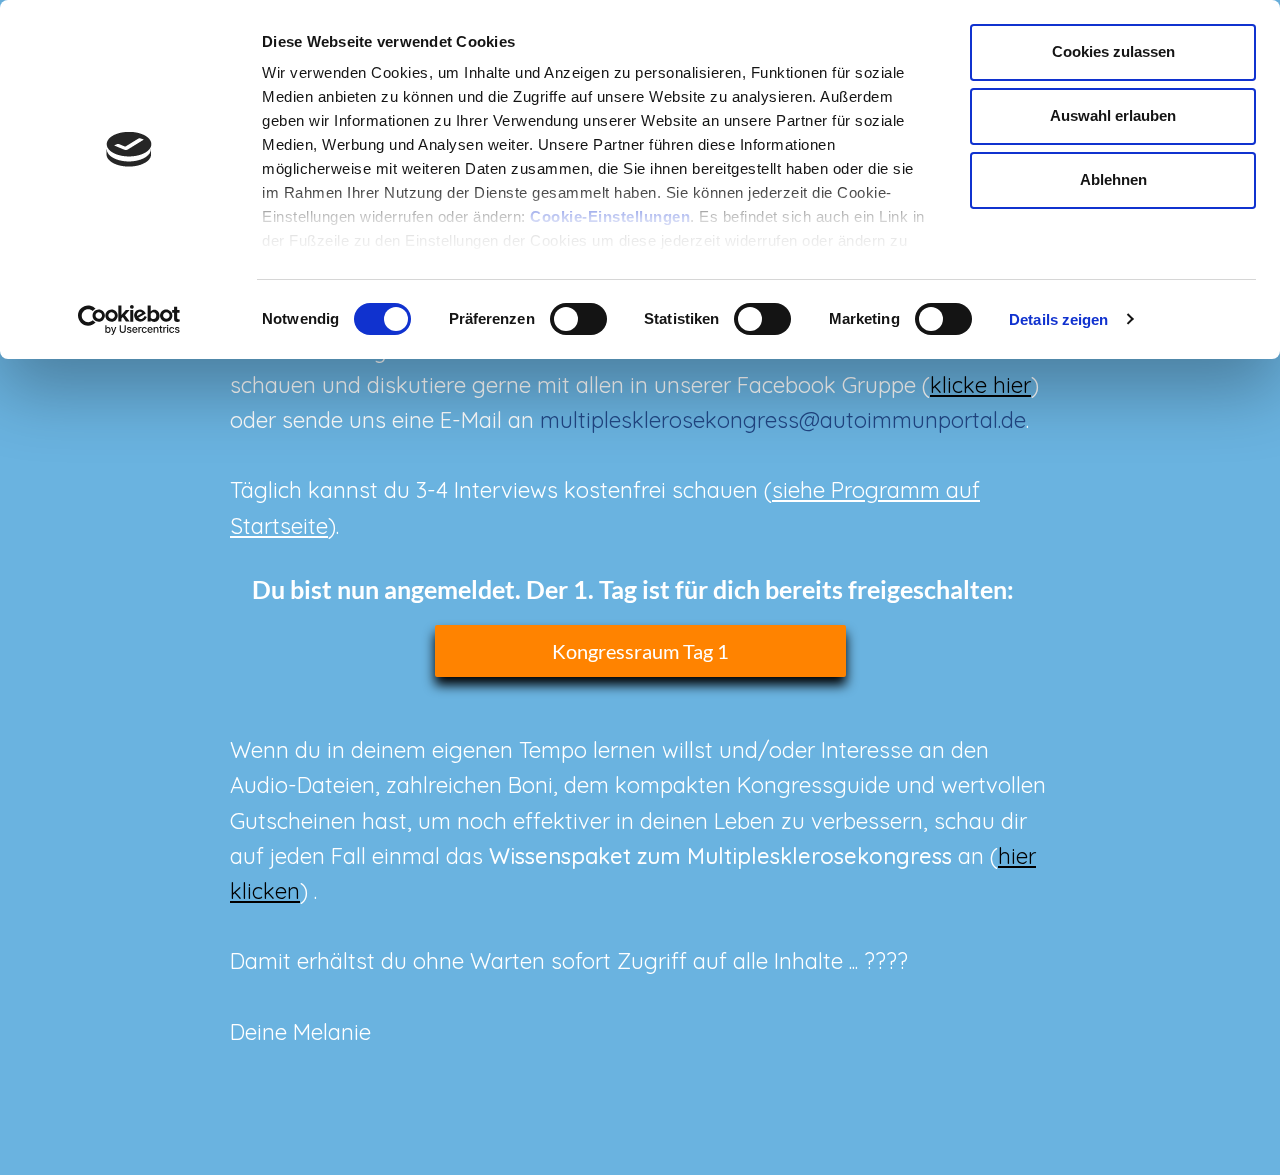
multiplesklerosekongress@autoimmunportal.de (783, 420)
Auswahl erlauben (1113, 115)
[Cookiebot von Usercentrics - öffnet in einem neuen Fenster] (129, 320)
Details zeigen (1058, 319)
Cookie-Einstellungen (610, 216)
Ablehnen (1113, 179)
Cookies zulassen (1113, 51)
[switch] (578, 319)
